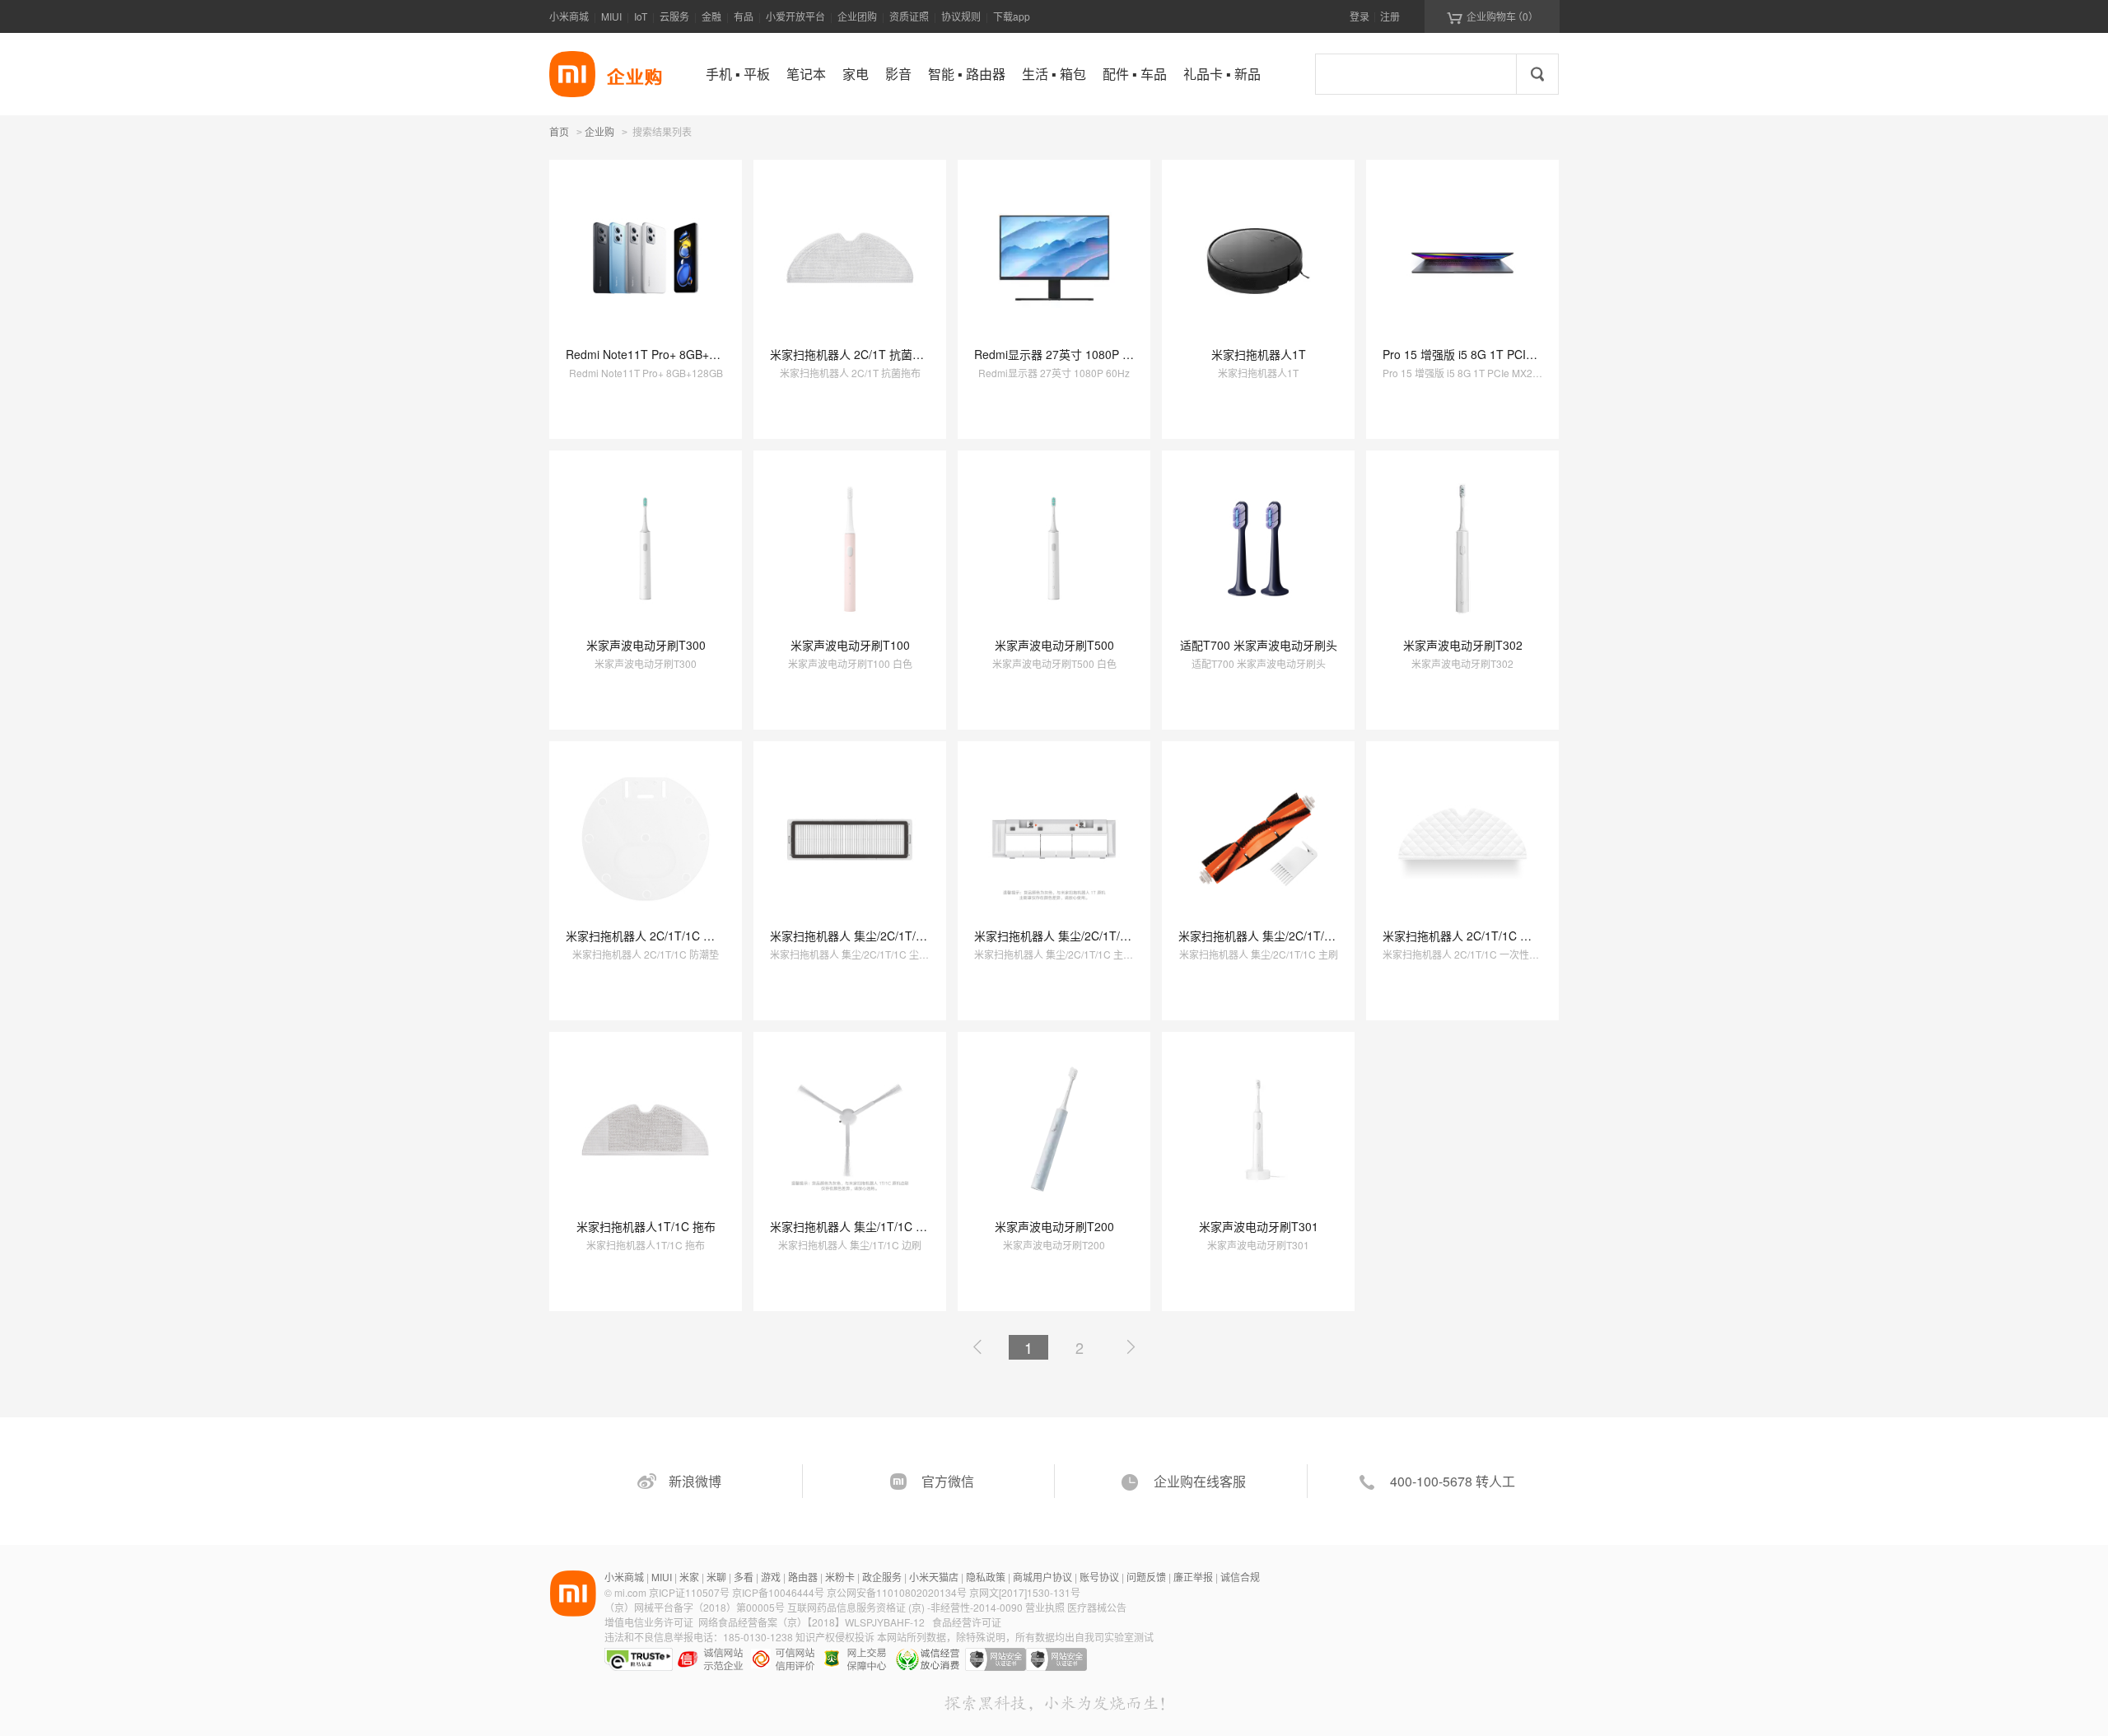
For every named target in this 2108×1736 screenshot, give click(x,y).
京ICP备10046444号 (778, 1592)
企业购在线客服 (1200, 1481)
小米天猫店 (934, 1577)
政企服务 (882, 1577)
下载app (1012, 16)
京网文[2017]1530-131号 (1025, 1592)
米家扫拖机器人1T (1259, 354)
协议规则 (961, 16)
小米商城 (569, 16)
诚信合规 (1240, 1577)
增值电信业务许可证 (649, 1622)
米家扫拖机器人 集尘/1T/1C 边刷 (854, 1226)
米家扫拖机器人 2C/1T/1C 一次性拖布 (1480, 936)
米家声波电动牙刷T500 (1054, 645)
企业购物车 (1492, 16)
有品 (744, 16)
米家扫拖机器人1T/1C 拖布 (646, 1226)
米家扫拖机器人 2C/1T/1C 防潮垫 (652, 936)
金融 (711, 16)
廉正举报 (1193, 1577)
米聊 (716, 1577)
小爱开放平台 (795, 16)
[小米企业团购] (572, 74)
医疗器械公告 (1097, 1607)
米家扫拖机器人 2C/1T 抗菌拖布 (853, 354)
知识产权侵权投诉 (835, 1637)
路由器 (803, 1577)
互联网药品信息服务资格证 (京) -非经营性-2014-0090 (906, 1607)
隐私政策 (986, 1577)
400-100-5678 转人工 (1453, 1481)
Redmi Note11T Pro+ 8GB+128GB (655, 354)
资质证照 (909, 16)
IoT (641, 16)
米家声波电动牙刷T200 (1054, 1226)
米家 (689, 1577)
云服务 (674, 16)
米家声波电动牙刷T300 (646, 645)
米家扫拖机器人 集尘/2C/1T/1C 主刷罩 (1073, 936)
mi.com (630, 1592)
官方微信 (948, 1481)
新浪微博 (695, 1481)
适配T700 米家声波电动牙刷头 (1259, 645)
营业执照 (1045, 1607)
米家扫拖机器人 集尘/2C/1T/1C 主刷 (1272, 936)
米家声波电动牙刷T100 (850, 645)
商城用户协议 (1042, 1577)
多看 (744, 1577)
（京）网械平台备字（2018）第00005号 (696, 1607)
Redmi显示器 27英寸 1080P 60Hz (1062, 354)
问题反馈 (1146, 1577)
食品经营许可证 (967, 1622)
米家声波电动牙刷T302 (1463, 645)
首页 (559, 131)
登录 (1359, 16)
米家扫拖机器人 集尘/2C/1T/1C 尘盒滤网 (875, 936)
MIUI (611, 16)
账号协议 (1099, 1577)
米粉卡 (840, 1577)
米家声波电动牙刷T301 (1259, 1226)
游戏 (771, 1577)
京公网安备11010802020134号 (898, 1592)
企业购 (599, 133)
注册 (1390, 16)
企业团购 (857, 16)
